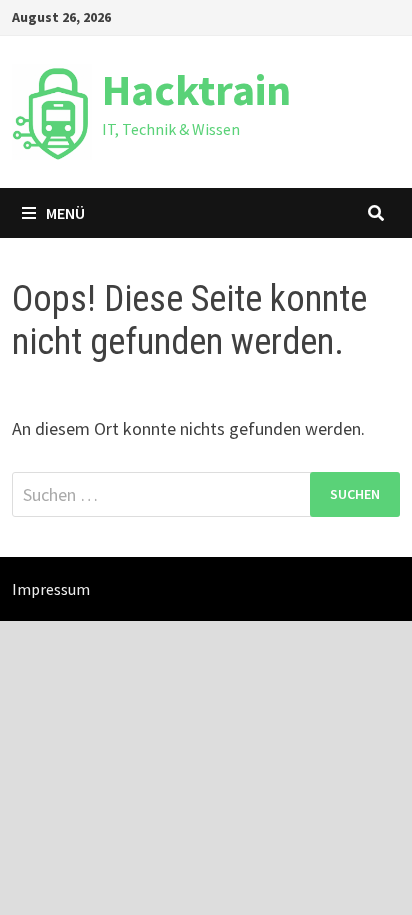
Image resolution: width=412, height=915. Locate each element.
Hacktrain (196, 89)
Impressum (51, 589)
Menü (65, 213)
